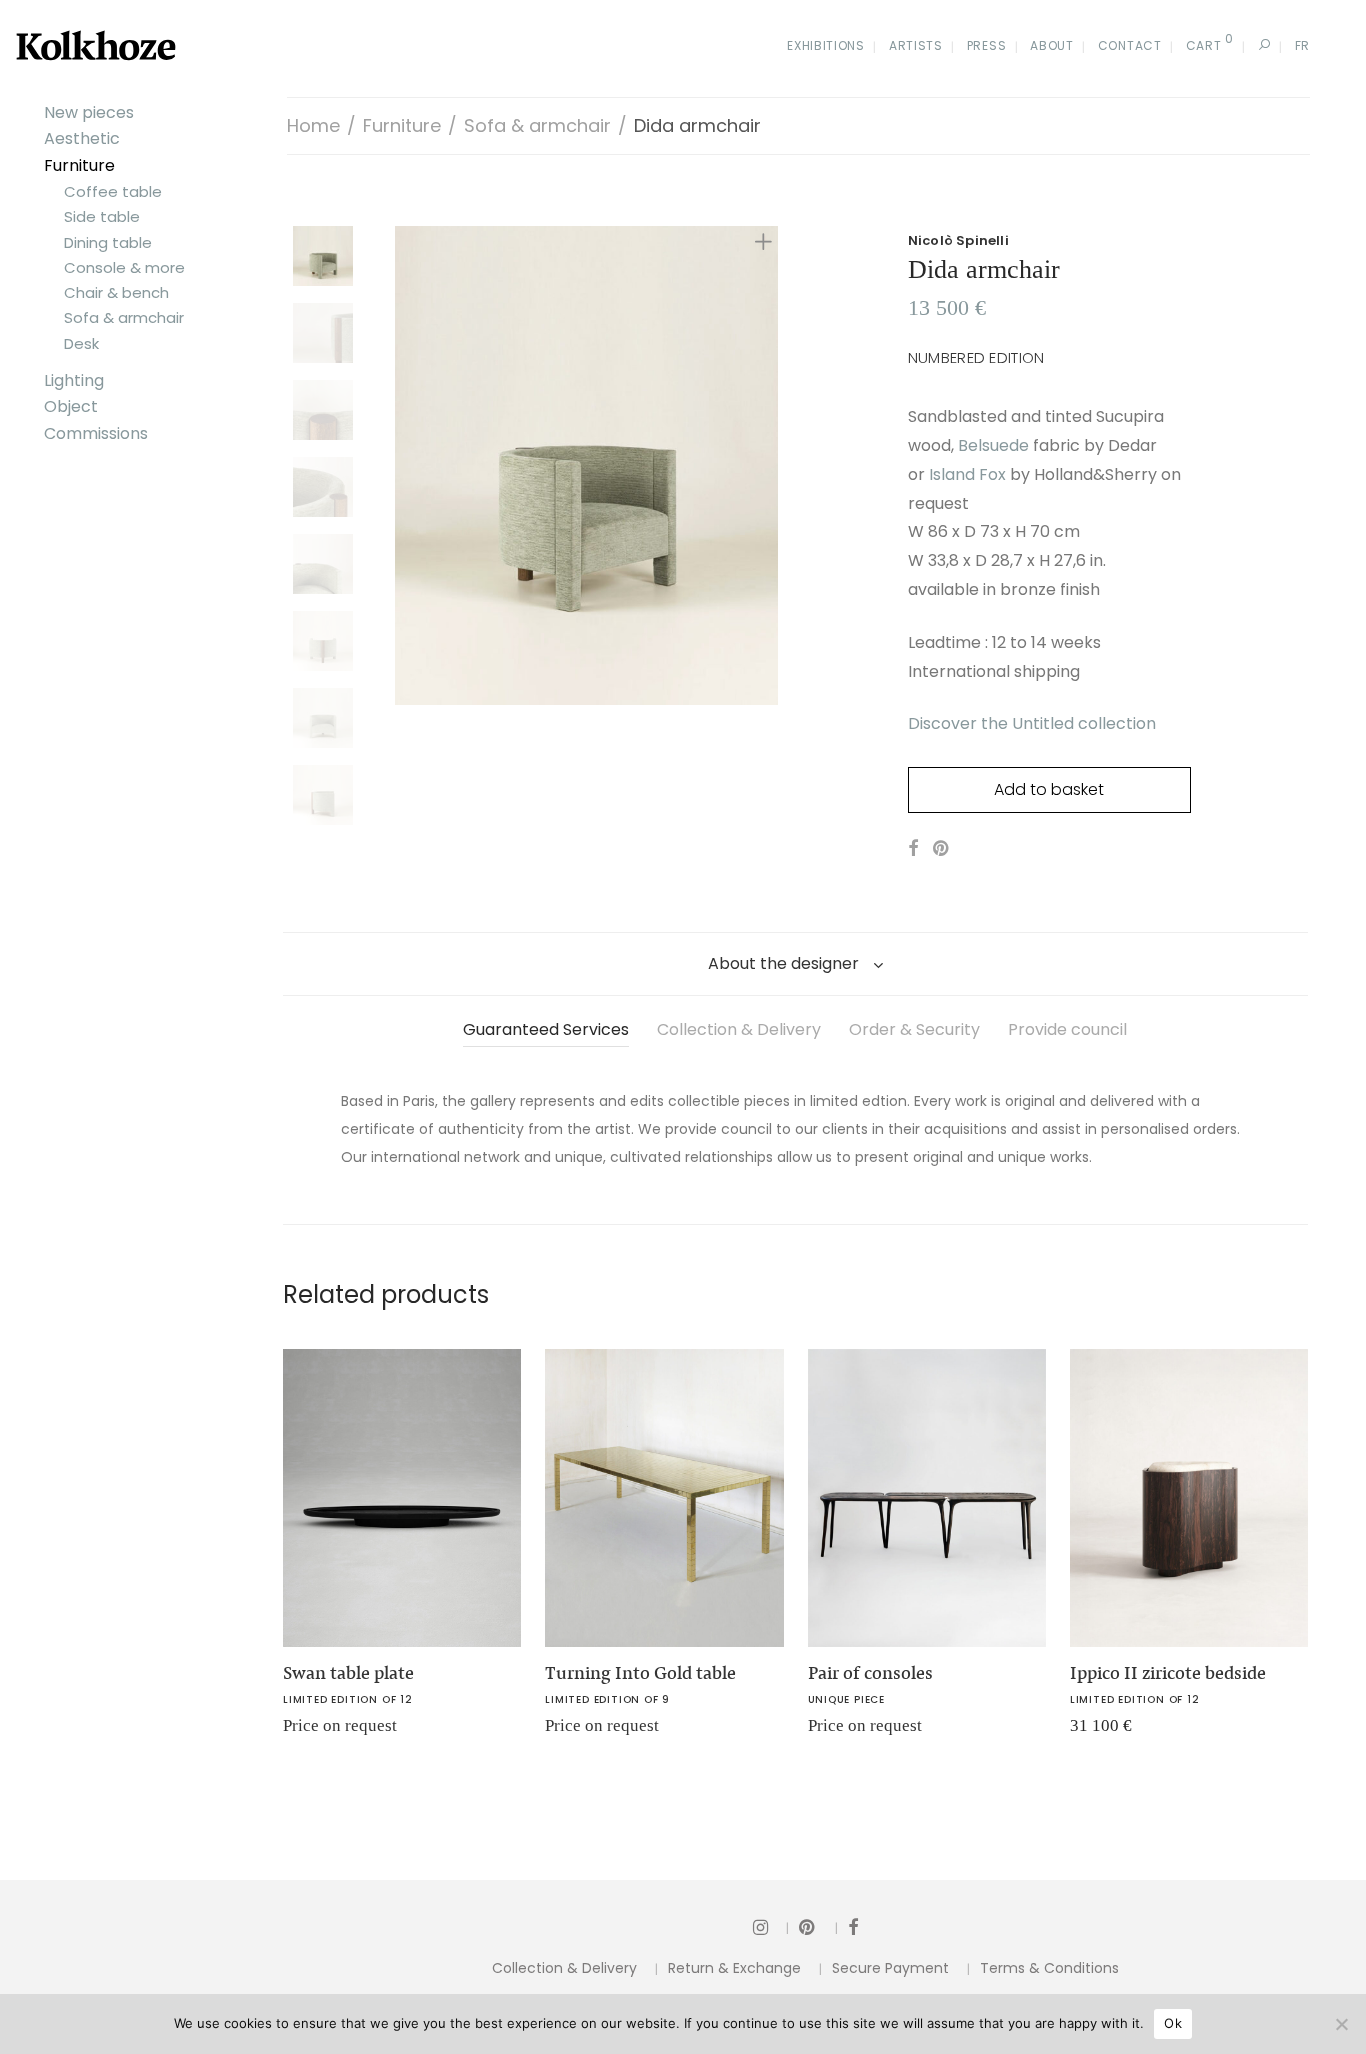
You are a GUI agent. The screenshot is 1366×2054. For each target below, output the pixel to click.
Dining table (108, 242)
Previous (407, 466)
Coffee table (113, 191)
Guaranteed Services (546, 1029)
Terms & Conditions (1049, 1968)
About (1052, 45)
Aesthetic (82, 138)
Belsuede (993, 445)
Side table (102, 216)
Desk (81, 343)
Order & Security (914, 1029)
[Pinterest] (818, 1926)
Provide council (1067, 1029)
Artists (916, 45)
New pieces (89, 112)
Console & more (124, 267)
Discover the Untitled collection (1032, 723)
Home (313, 125)
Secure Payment (890, 1968)
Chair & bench (116, 292)
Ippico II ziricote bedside (1168, 1673)
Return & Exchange (734, 1968)
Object (71, 406)
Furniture (79, 165)
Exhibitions (826, 45)
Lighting (74, 380)
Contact (1130, 45)
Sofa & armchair (124, 317)
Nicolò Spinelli (958, 240)
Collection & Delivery (739, 1029)
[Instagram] (771, 1926)
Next (767, 466)
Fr (1302, 45)
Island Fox (967, 474)
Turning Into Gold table (640, 1673)
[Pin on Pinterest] (942, 849)
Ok (1173, 2023)
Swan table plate (348, 1673)
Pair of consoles (870, 1673)
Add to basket (1049, 789)
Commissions (96, 433)
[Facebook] (853, 1926)
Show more (308, 1732)
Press (987, 45)
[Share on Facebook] (913, 849)
